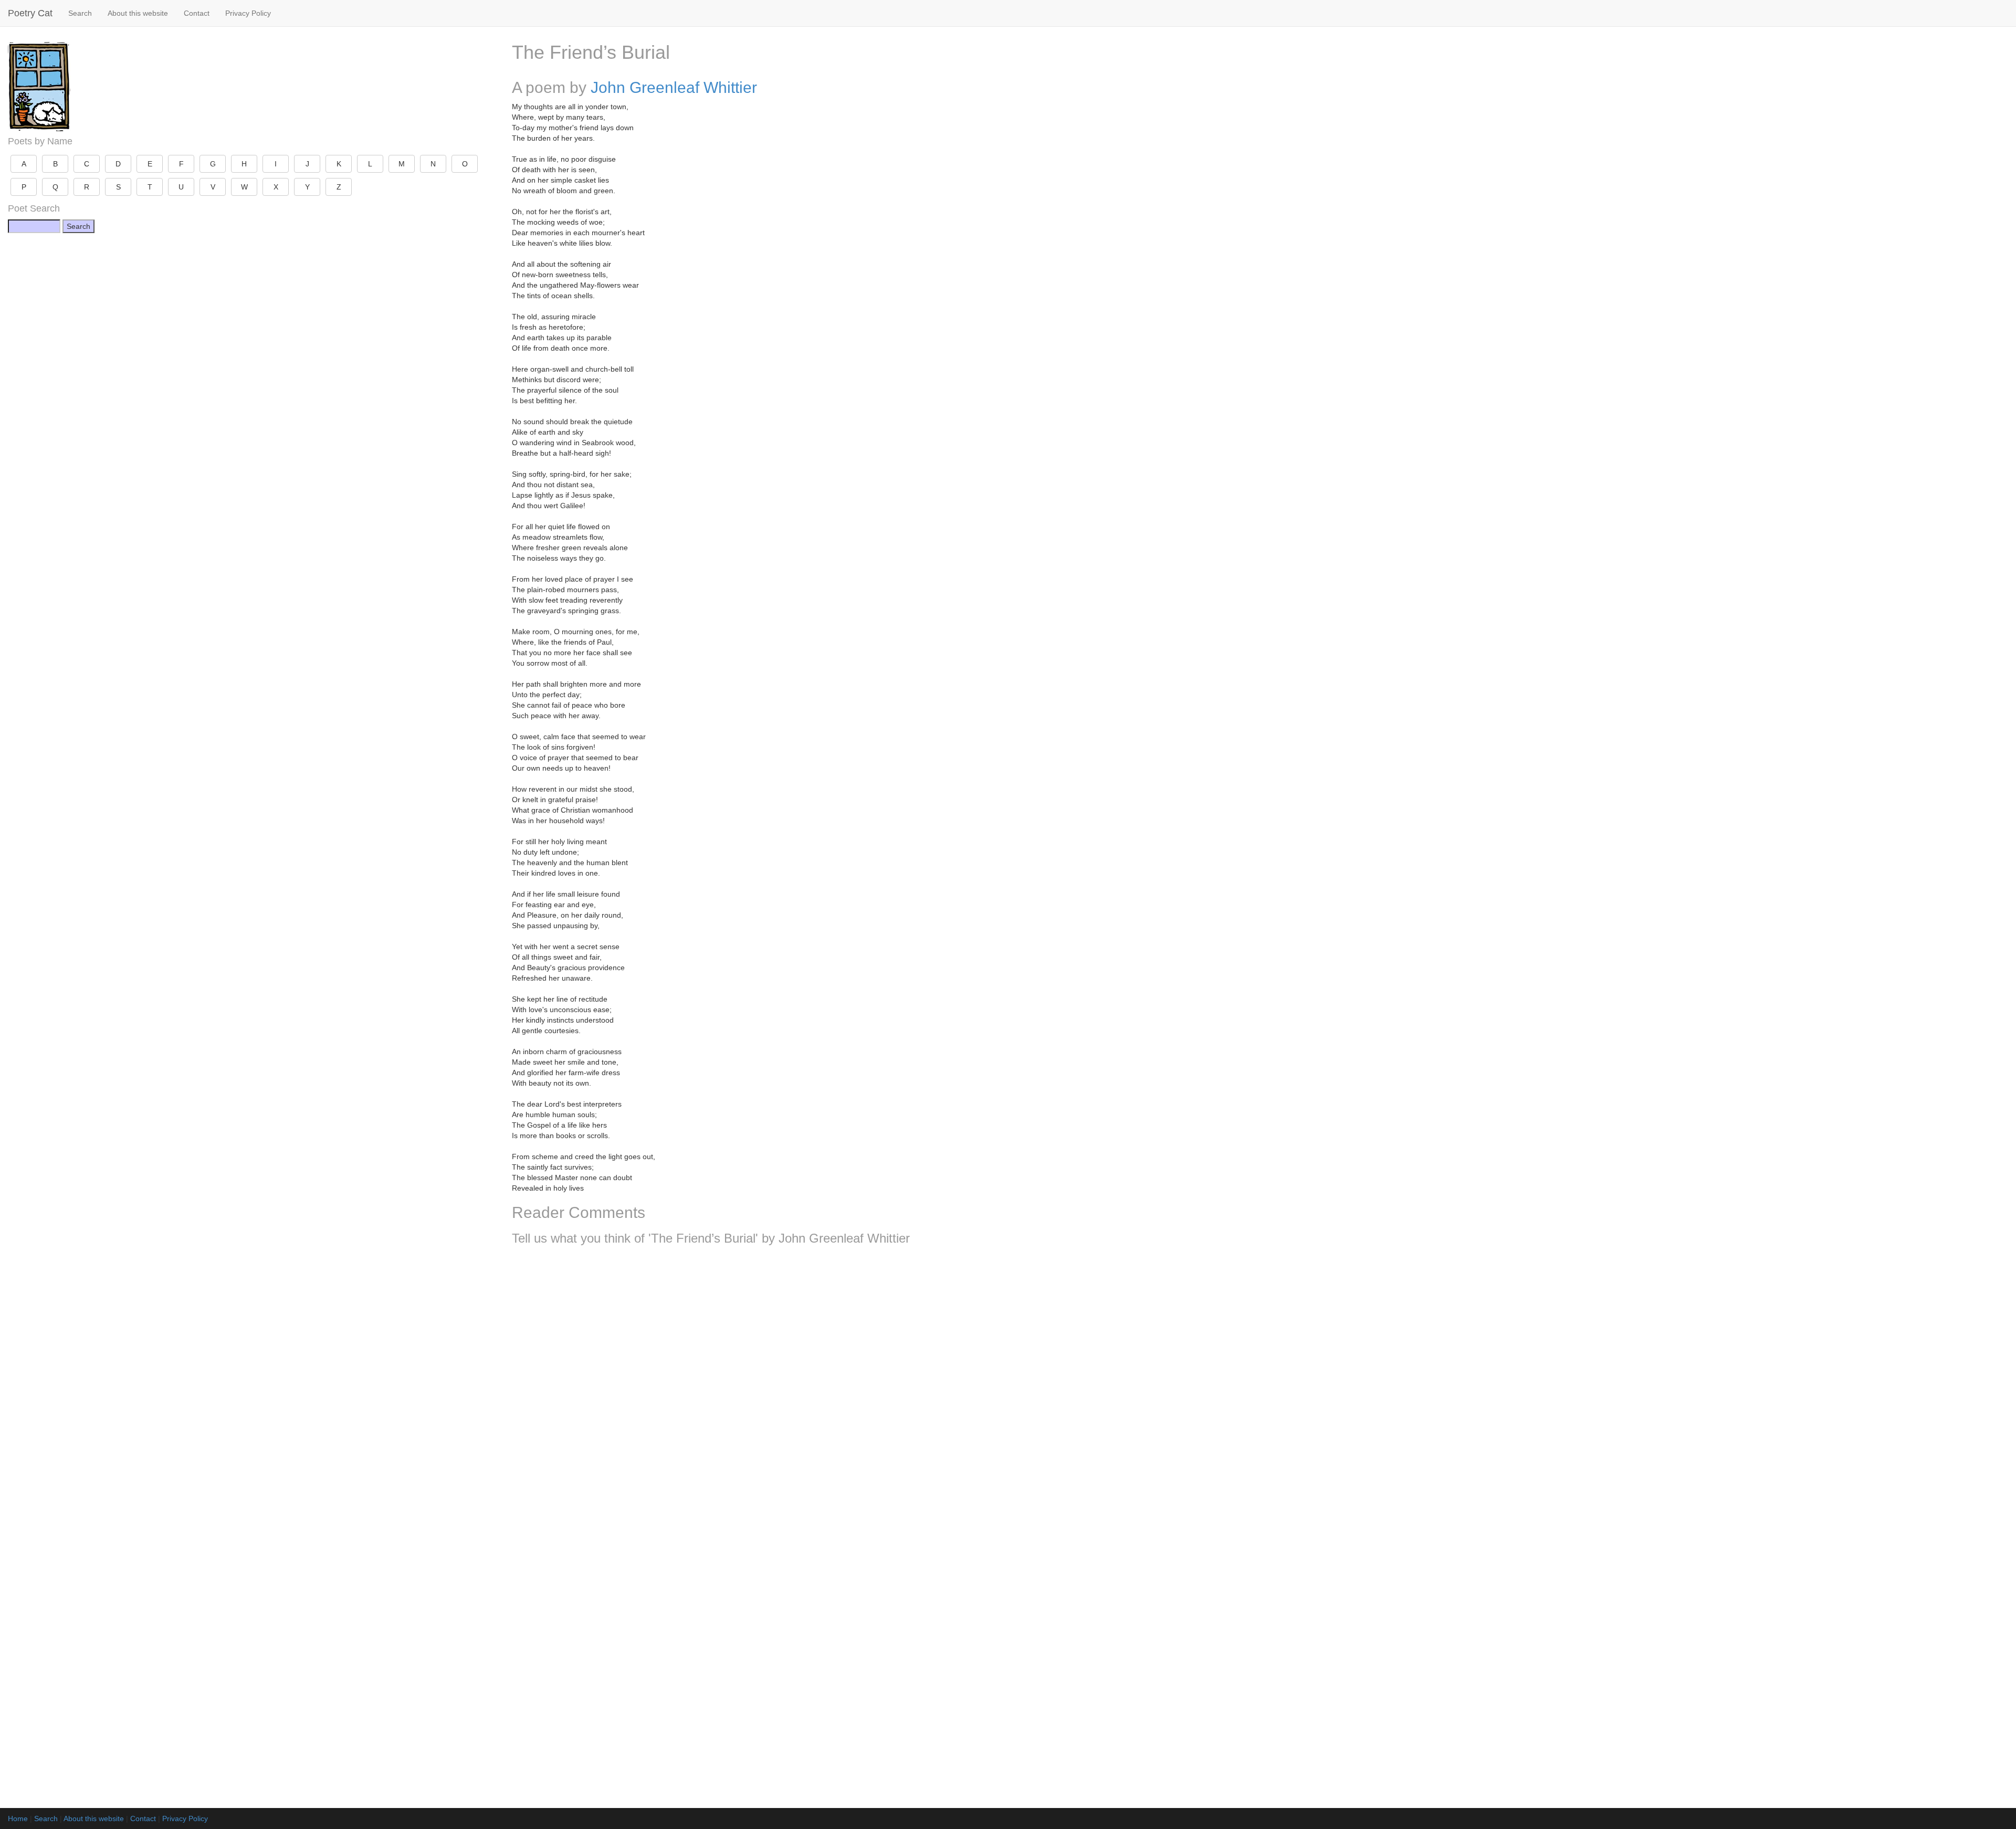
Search (80, 13)
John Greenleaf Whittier (674, 87)
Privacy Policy (248, 13)
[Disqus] (1260, 1392)
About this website (138, 13)
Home (18, 1819)
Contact (197, 13)
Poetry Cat (30, 13)
